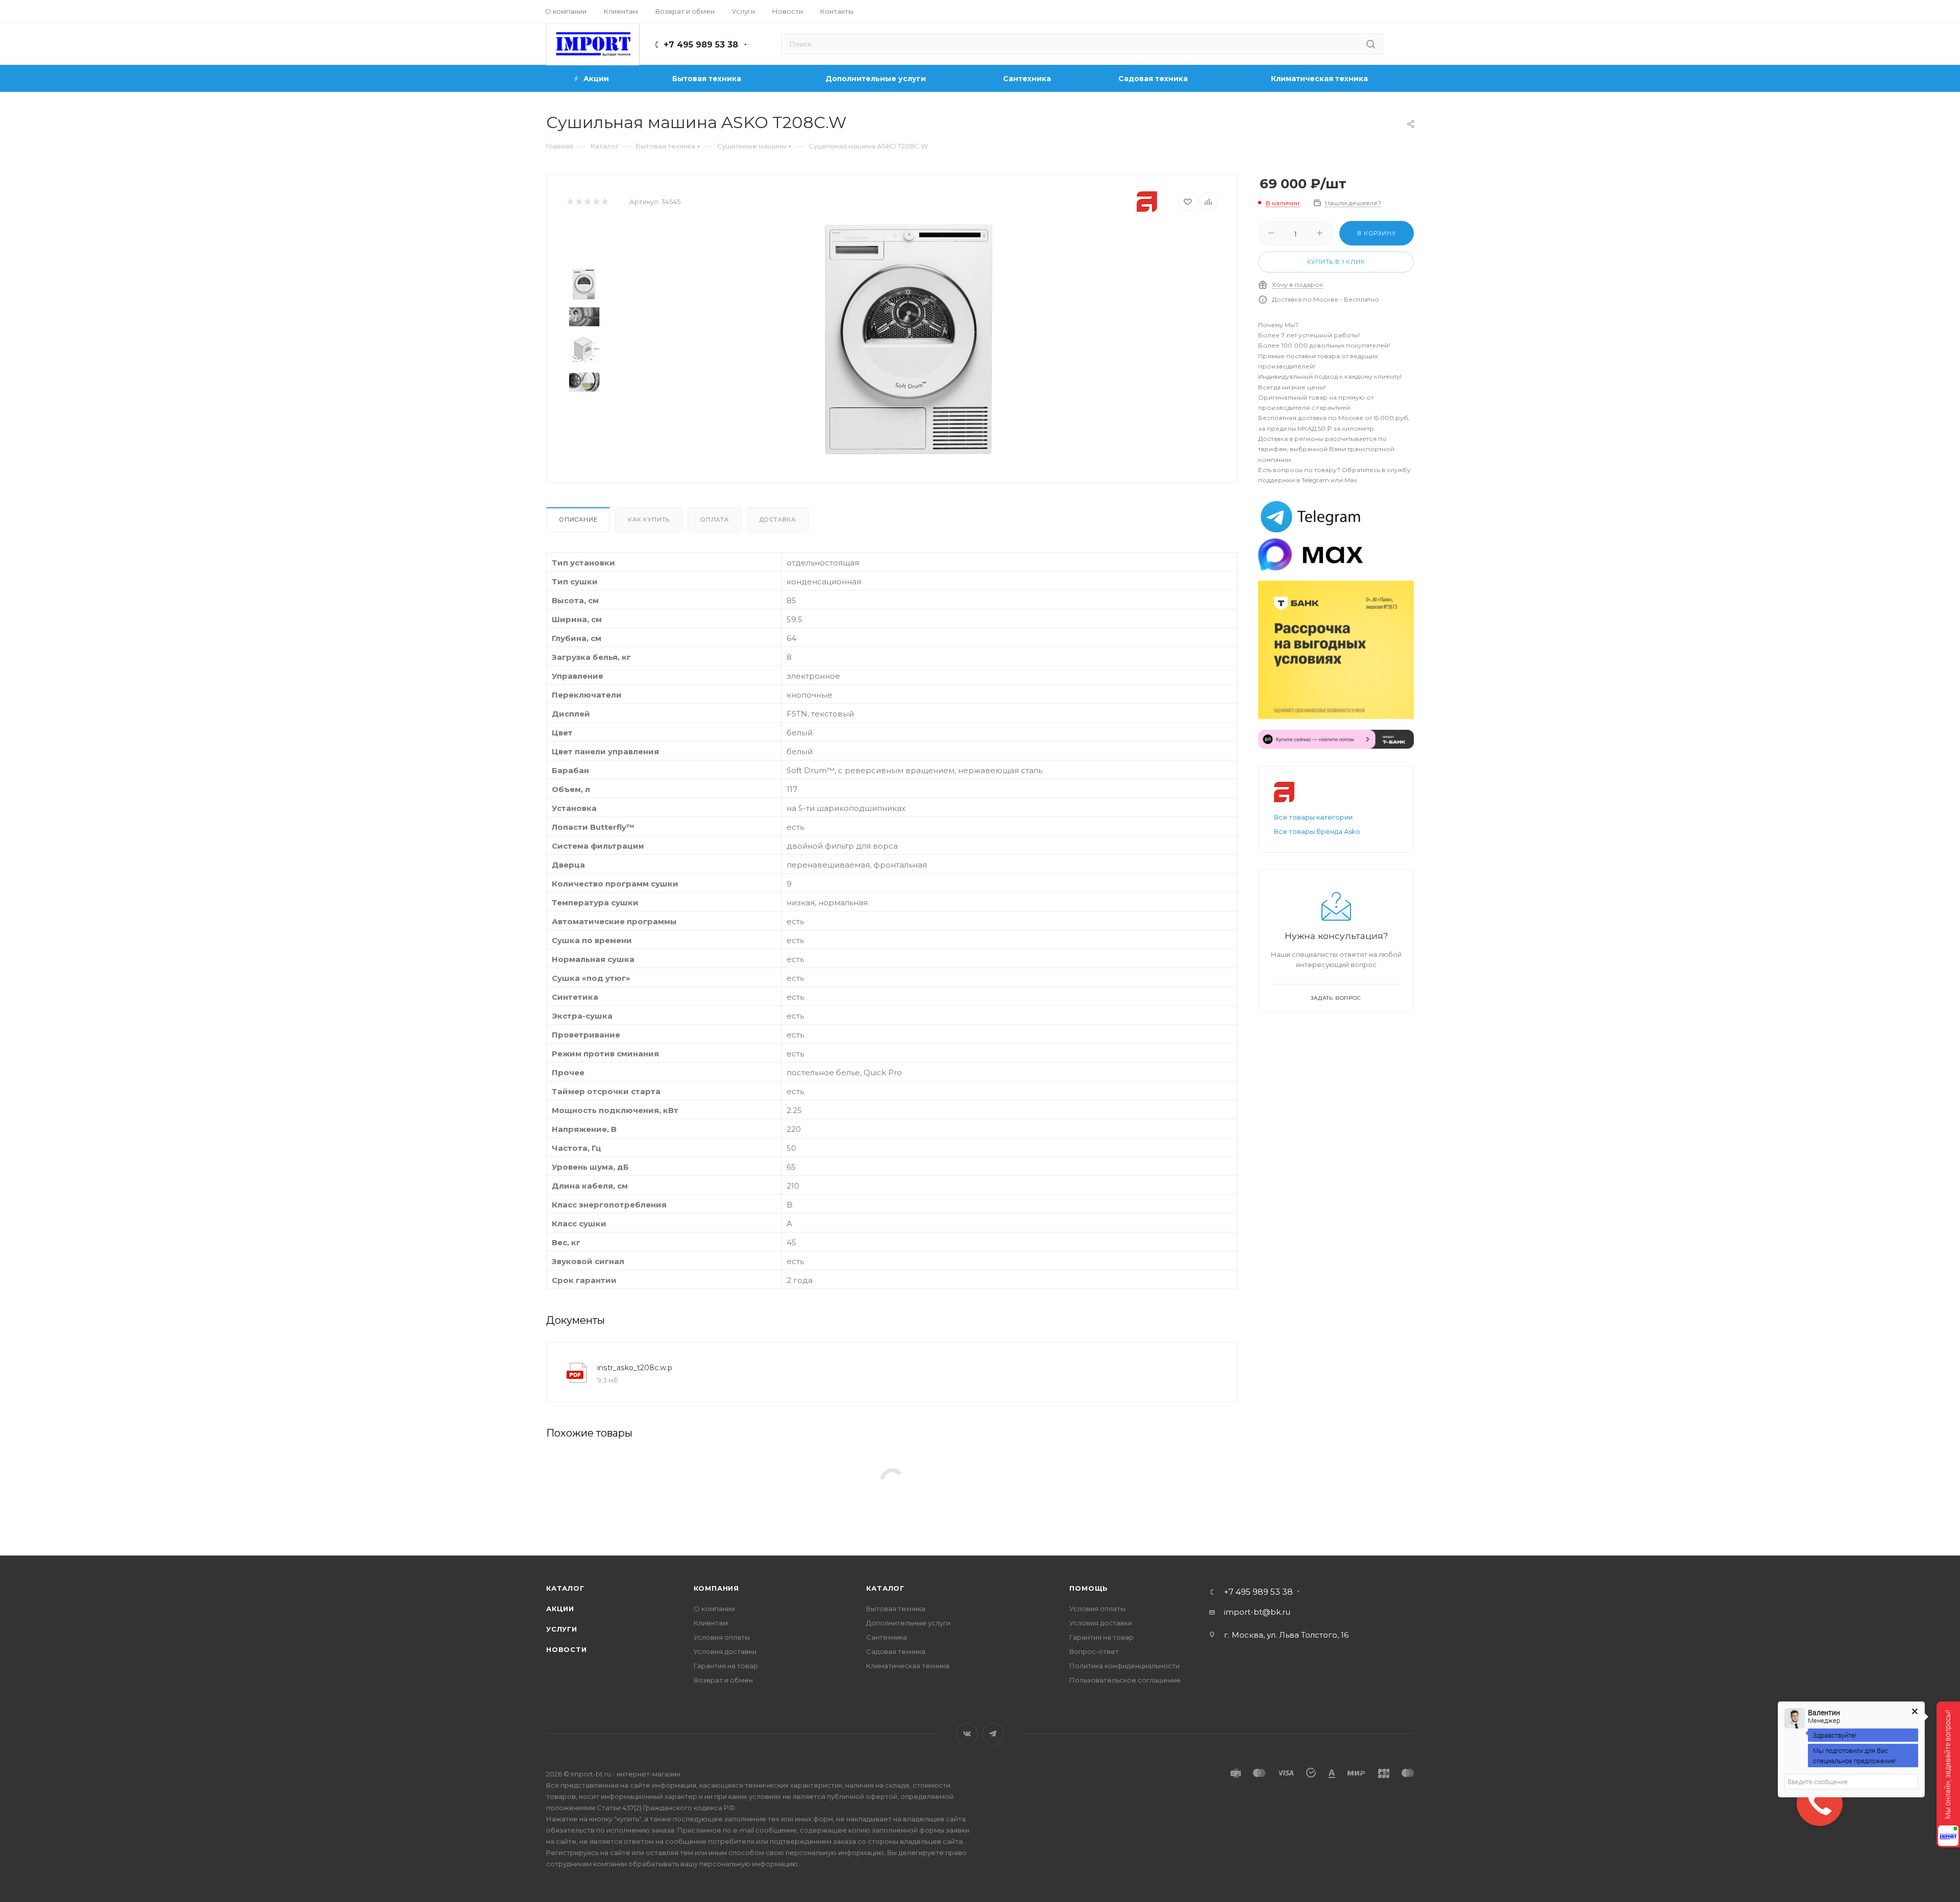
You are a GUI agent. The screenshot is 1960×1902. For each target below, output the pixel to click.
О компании (714, 1609)
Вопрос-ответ (1094, 1651)
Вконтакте (967, 1734)
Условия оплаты (722, 1637)
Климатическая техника (908, 1666)
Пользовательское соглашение (1125, 1680)
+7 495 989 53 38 (701, 45)
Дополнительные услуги (908, 1623)
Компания (716, 1588)
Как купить (649, 520)
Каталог (565, 1588)
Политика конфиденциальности (1124, 1666)
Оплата (715, 520)
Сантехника (887, 1637)
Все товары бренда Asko (1317, 831)
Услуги (562, 1629)
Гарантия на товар (726, 1666)
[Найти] (1371, 44)
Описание (578, 520)
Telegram (993, 1734)
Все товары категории (1313, 817)
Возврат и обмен (723, 1680)
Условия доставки (725, 1651)
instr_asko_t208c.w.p (635, 1368)
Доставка (778, 520)
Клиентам (711, 1623)
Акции (560, 1609)
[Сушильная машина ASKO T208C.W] (909, 339)
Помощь (1089, 1588)
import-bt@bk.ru (1257, 1612)
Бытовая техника (896, 1609)
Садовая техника (896, 1651)
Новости (567, 1649)
